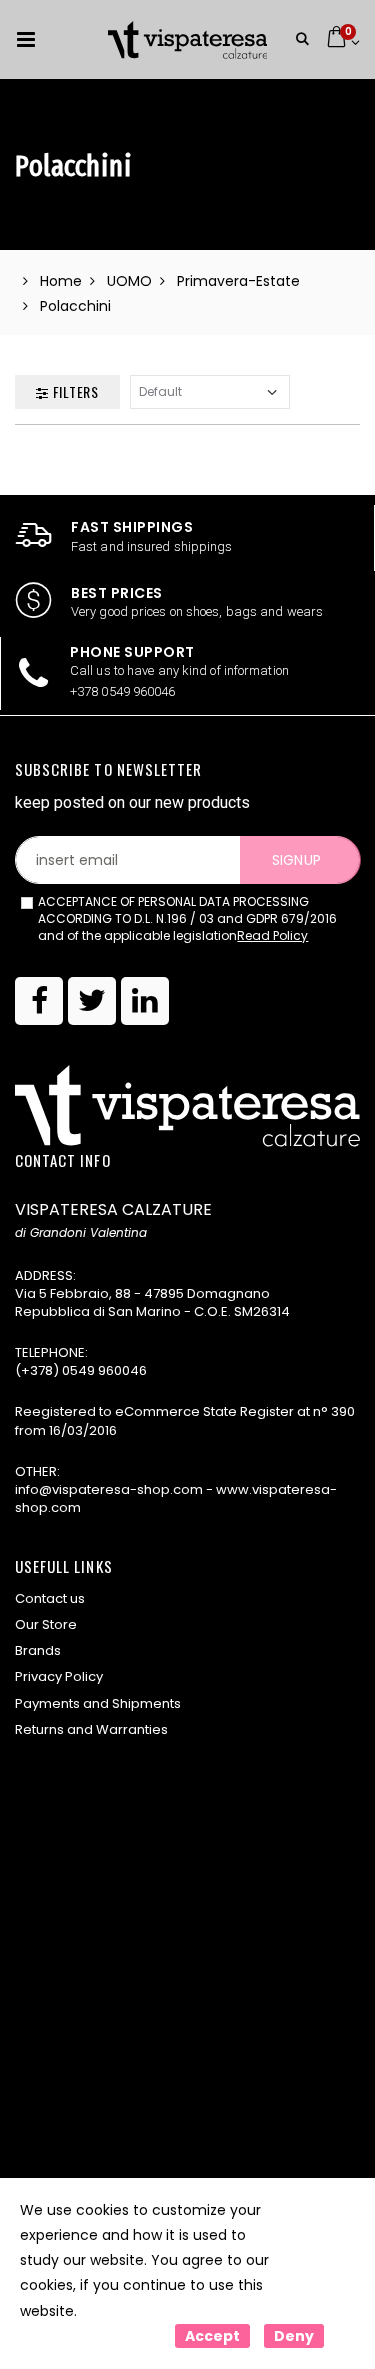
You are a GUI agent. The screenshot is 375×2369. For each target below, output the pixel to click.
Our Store (46, 1624)
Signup (296, 860)
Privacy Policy (59, 1676)
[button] (302, 39)
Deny (294, 2336)
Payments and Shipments (98, 1703)
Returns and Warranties (91, 1729)
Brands (38, 1650)
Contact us (50, 1598)
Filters (74, 391)
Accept (212, 2336)
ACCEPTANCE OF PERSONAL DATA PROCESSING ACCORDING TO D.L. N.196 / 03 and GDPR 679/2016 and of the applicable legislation (187, 919)
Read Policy (272, 935)
